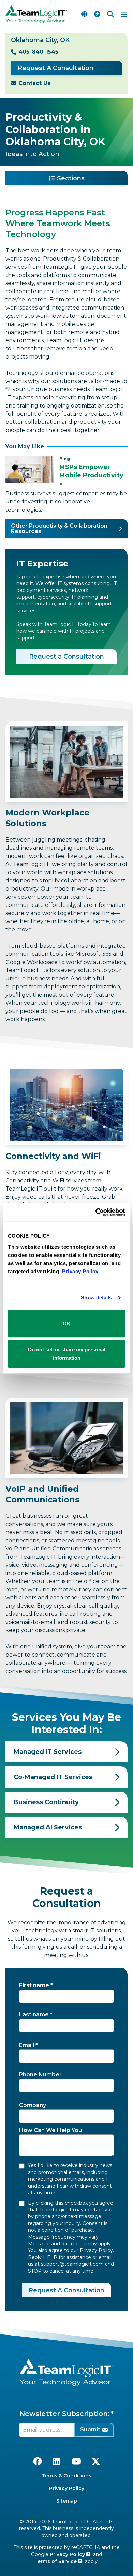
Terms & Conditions (66, 2476)
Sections (71, 178)
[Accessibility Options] (97, 14)
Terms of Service (56, 2561)
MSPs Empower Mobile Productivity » (91, 475)
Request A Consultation (56, 68)
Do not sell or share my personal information (67, 1354)
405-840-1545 (38, 52)
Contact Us (34, 83)
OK (67, 1323)
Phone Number (40, 2074)
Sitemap (67, 2501)
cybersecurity (53, 597)
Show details (96, 1298)
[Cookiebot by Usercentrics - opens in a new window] (96, 1212)
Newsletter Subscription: (64, 2414)
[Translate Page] (84, 14)
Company (33, 2105)
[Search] (110, 14)
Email (27, 2045)
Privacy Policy (67, 2488)
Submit (90, 2430)
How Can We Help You (50, 2130)
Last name (34, 2015)
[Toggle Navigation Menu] (124, 14)
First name (34, 1985)
